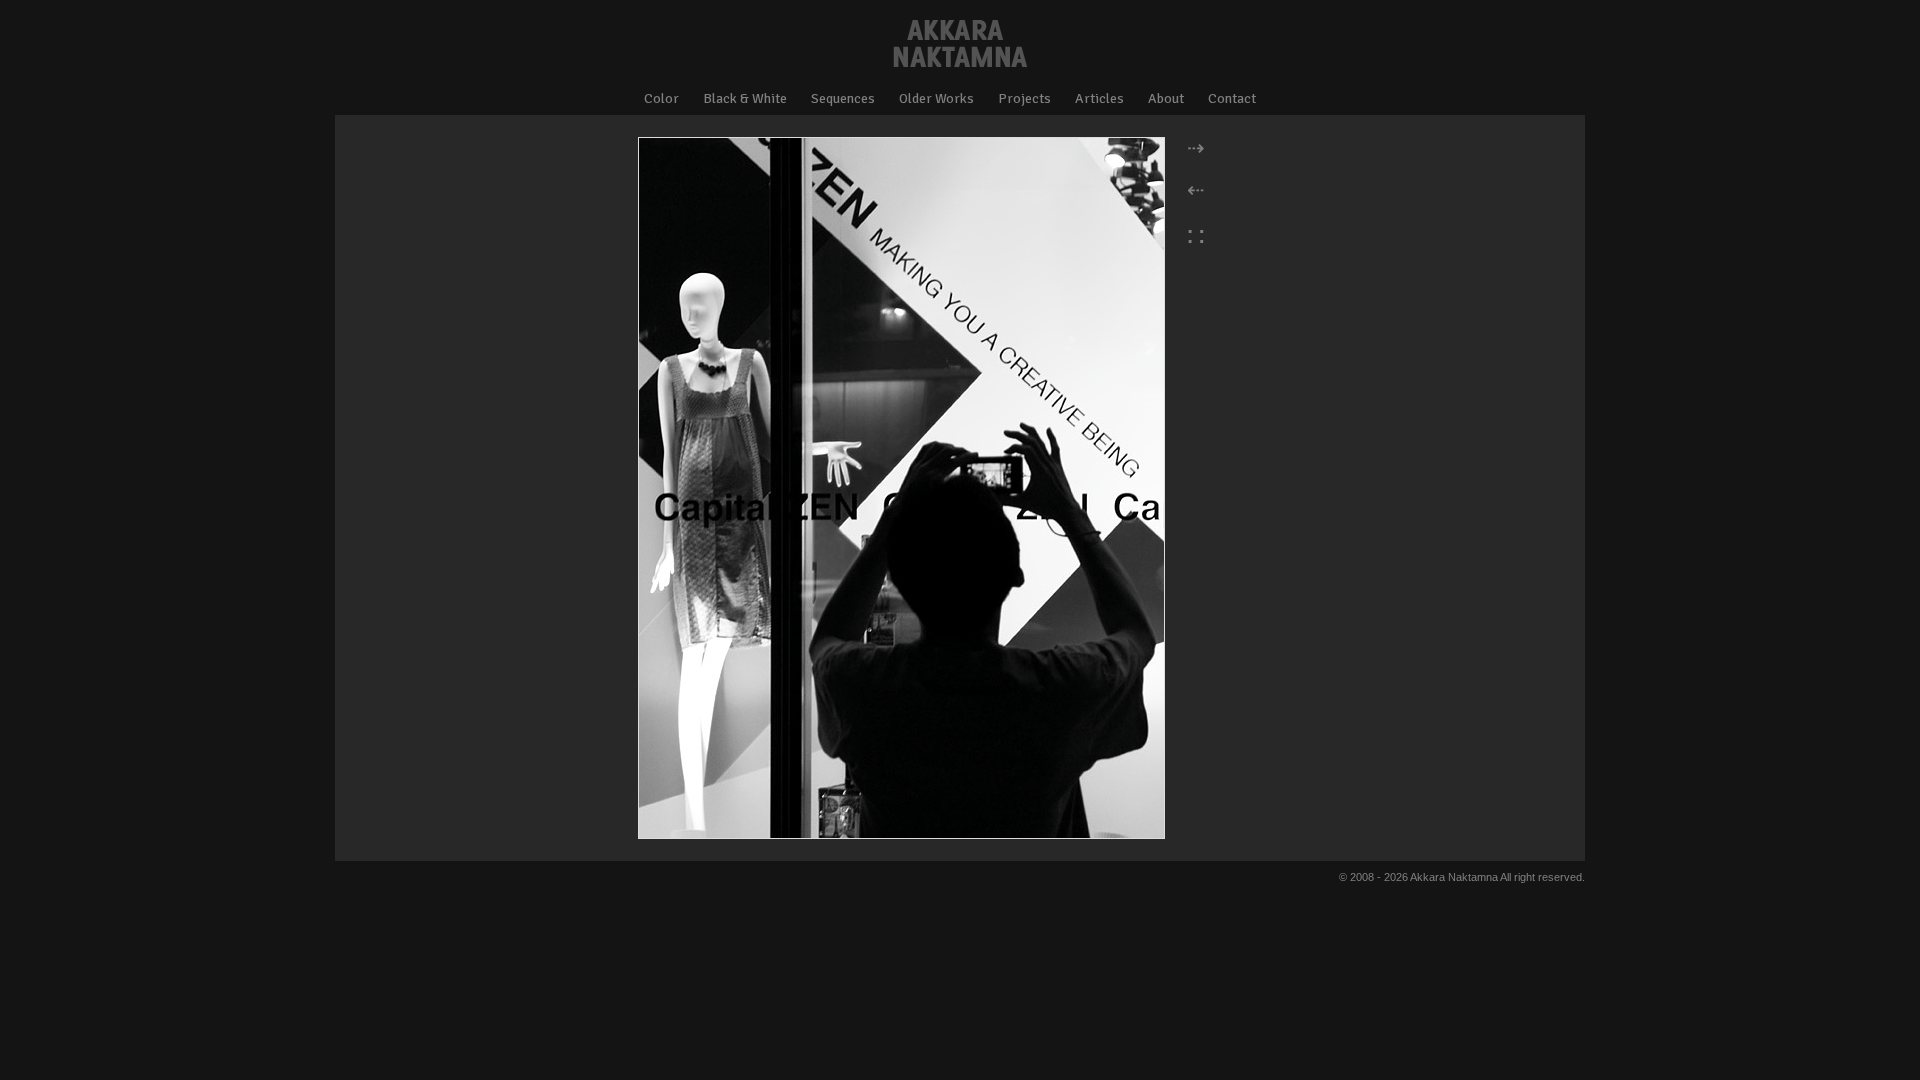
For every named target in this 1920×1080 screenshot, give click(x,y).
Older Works (936, 98)
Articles (1099, 98)
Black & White (745, 98)
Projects (1024, 98)
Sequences (843, 98)
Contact (1232, 98)
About (1166, 98)
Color (661, 98)
